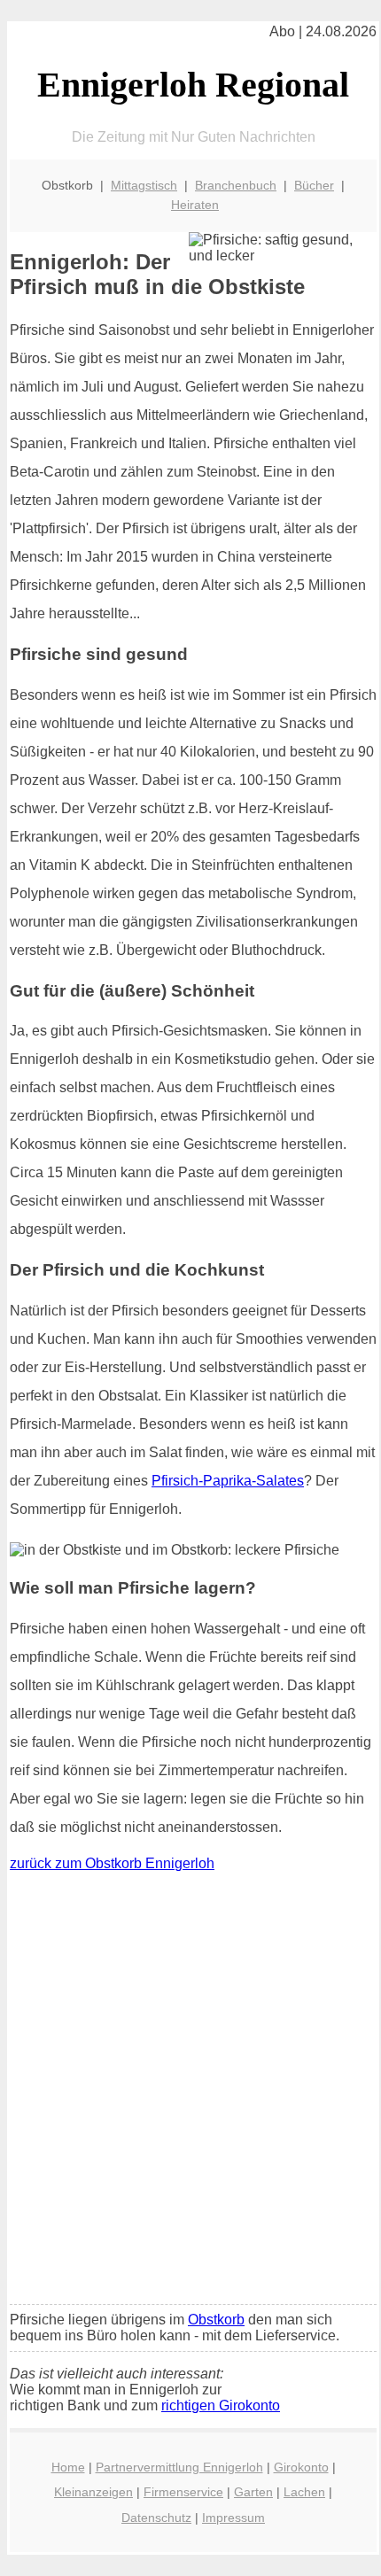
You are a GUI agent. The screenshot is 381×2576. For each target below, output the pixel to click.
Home (68, 2467)
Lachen (304, 2492)
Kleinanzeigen (93, 2492)
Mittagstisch (144, 185)
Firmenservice (183, 2492)
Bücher (314, 185)
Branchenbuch (236, 185)
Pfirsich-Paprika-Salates (228, 1481)
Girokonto (301, 2467)
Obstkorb (216, 2320)
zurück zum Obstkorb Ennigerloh (112, 1863)
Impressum (233, 2518)
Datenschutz (156, 2518)
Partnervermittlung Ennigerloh (179, 2467)
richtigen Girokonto (221, 2405)
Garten (253, 2492)
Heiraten (195, 205)
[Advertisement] (190, 2092)
